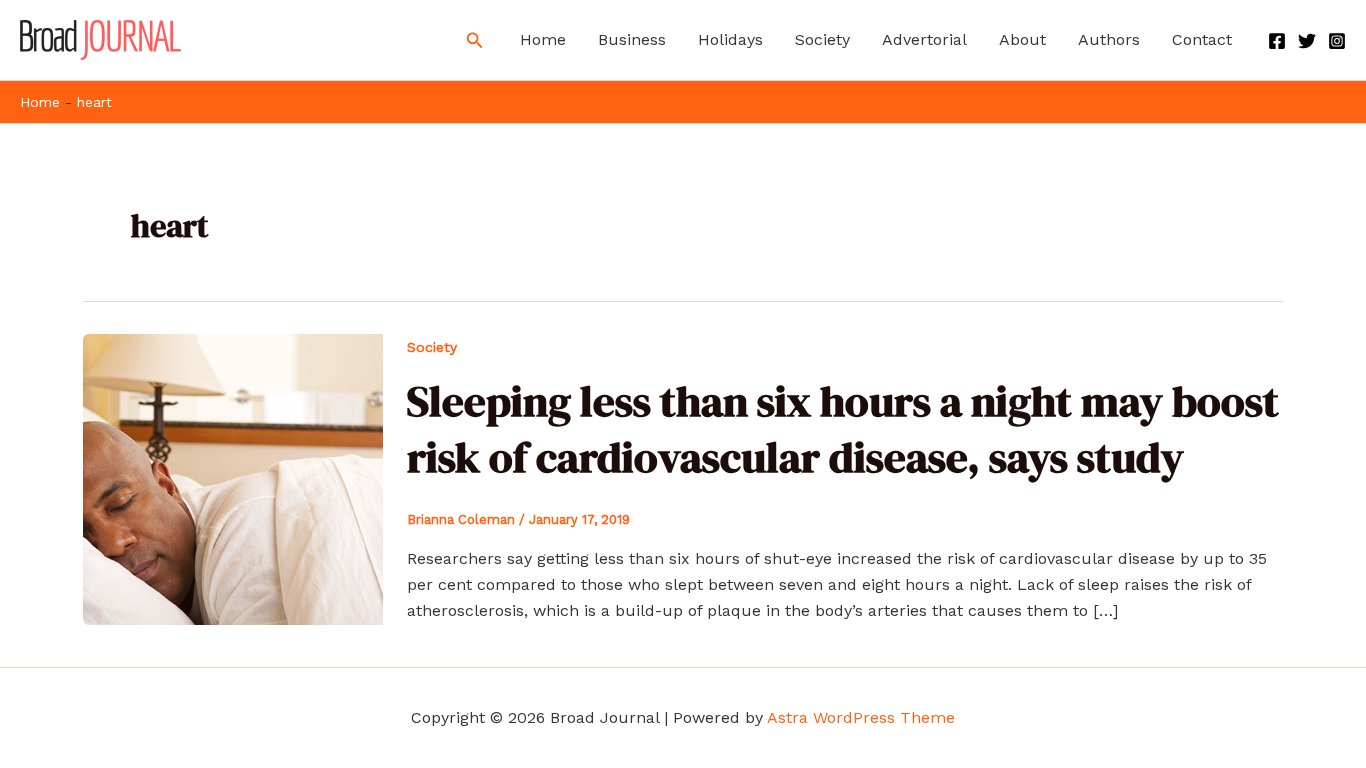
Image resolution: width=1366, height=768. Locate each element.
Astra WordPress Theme (861, 717)
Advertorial (924, 39)
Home (543, 39)
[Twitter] (1307, 41)
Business (632, 39)
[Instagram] (1337, 41)
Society (822, 39)
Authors (1109, 39)
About (1022, 39)
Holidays (730, 39)
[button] (475, 40)
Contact (1202, 39)
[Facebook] (1277, 41)
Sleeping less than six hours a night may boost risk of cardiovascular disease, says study (843, 428)
